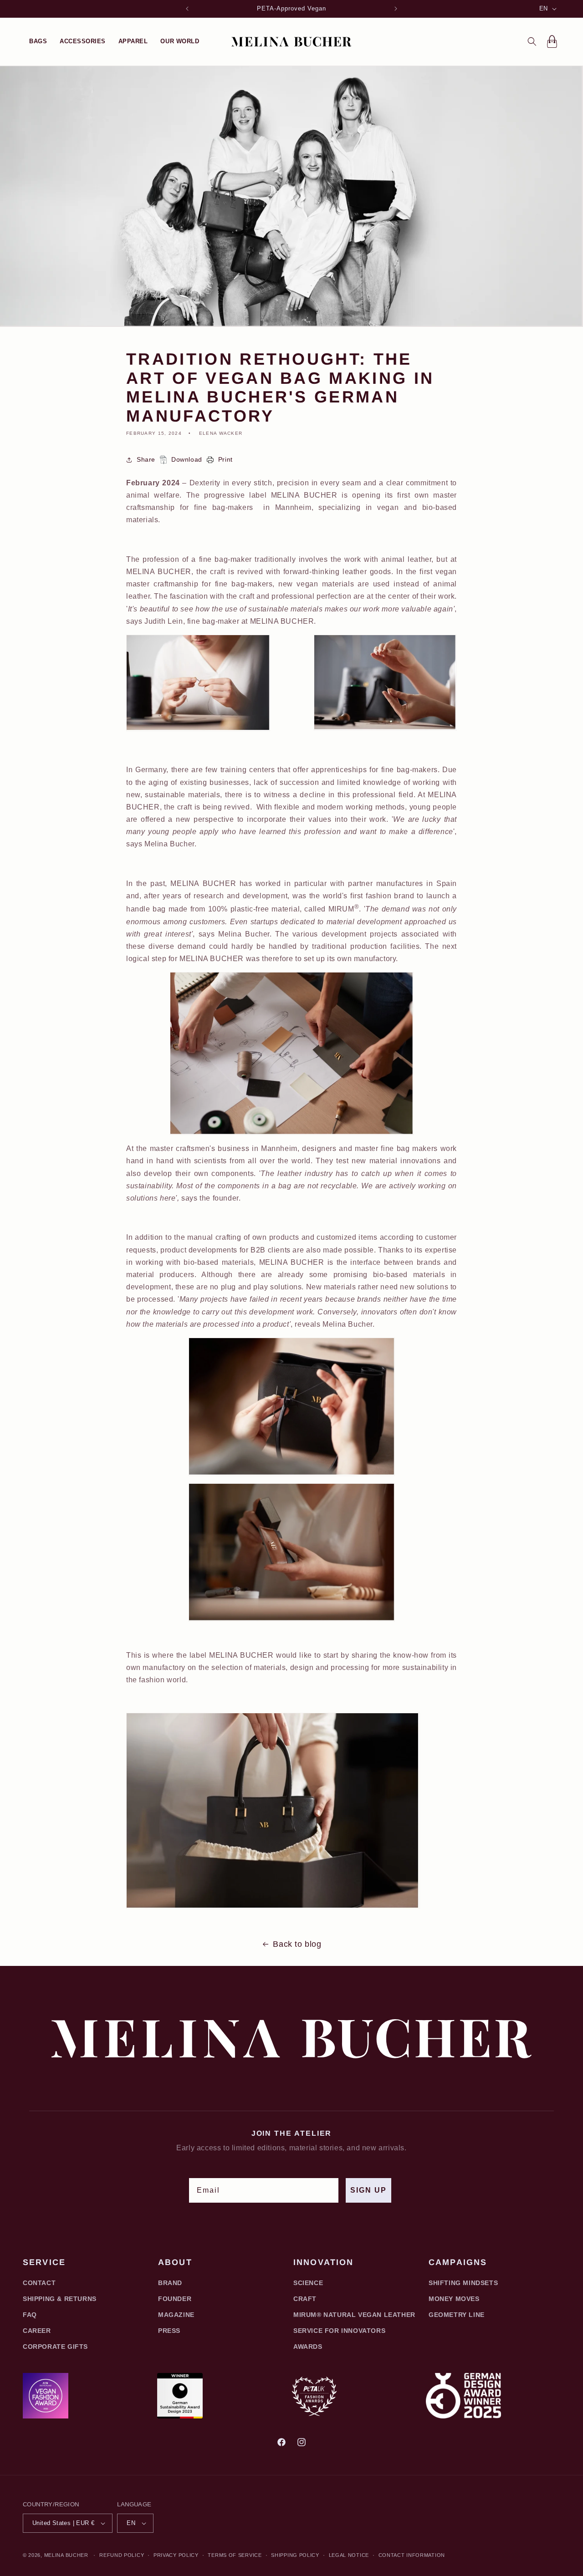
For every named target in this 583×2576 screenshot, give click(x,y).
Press (169, 2331)
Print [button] (225, 459)
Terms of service (235, 2555)
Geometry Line (457, 2315)
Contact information (412, 2555)
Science (308, 2283)
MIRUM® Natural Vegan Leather (354, 2315)
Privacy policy (176, 2555)
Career (37, 2331)
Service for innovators (339, 2331)
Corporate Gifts (55, 2347)
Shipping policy (295, 2555)
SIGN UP (368, 2190)
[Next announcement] (396, 9)
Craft (305, 2299)
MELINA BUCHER (66, 2555)
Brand (170, 2283)
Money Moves (454, 2299)
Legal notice (349, 2555)
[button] (38, 41)
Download (187, 459)
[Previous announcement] (187, 9)
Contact (39, 2283)
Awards (308, 2347)
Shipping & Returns (60, 2299)
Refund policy (122, 2555)
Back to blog (297, 1944)
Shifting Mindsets (463, 2283)
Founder (175, 2299)
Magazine (176, 2315)
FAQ (30, 2315)
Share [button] (146, 459)
